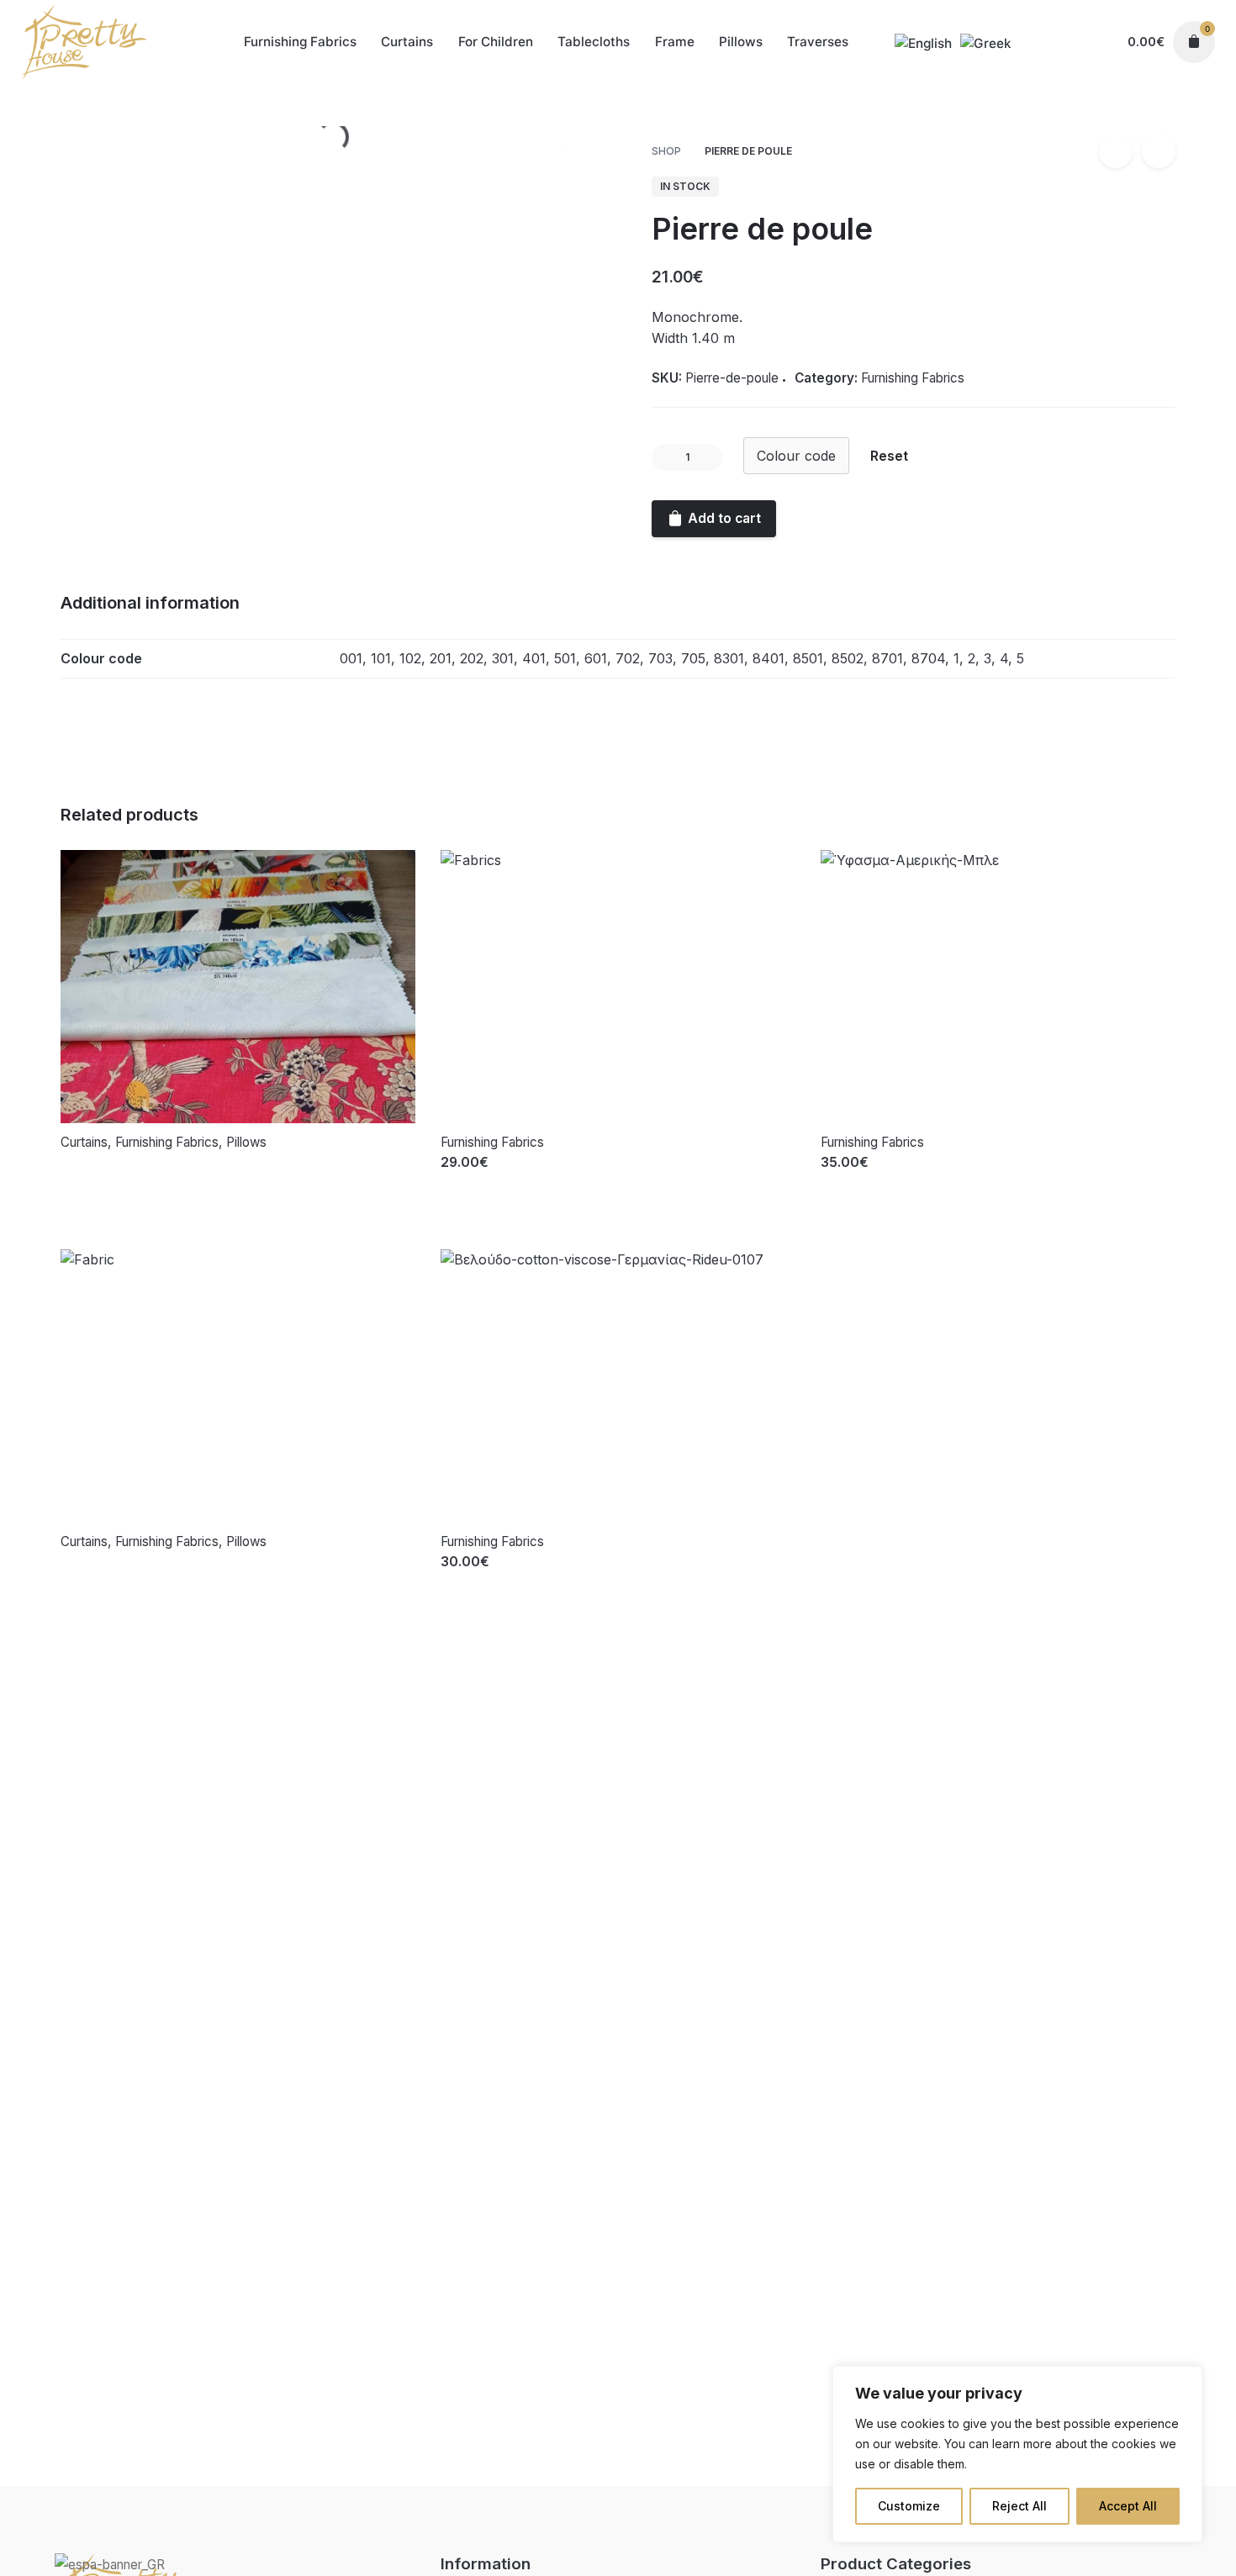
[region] (1017, 2454)
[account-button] (1095, 42)
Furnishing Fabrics (1087, 123)
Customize (909, 2506)
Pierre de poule (1084, 105)
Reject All (1019, 2506)
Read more (96, 1179)
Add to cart (477, 1179)
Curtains (84, 1142)
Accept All (1128, 2506)
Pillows (246, 1142)
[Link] (84, 42)
